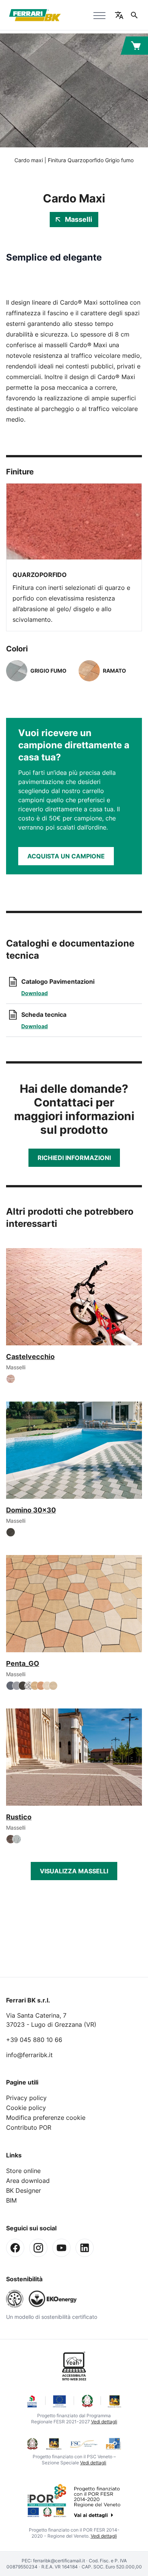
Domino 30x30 (31, 1510)
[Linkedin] (85, 2248)
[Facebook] (15, 2248)
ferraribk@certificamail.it (59, 2561)
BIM (11, 2200)
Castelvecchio (30, 1357)
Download (35, 993)
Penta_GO (23, 1663)
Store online (23, 2171)
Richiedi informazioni (74, 1158)
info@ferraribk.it (29, 2055)
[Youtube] (61, 2248)
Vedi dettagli (104, 2422)
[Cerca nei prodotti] (134, 15)
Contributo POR (29, 2127)
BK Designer (24, 2190)
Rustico (19, 1817)
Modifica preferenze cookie (46, 2118)
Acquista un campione (66, 856)
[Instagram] (38, 2248)
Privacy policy (26, 2098)
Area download (28, 2181)
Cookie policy (26, 2108)
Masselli (79, 219)
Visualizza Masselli (74, 1871)
